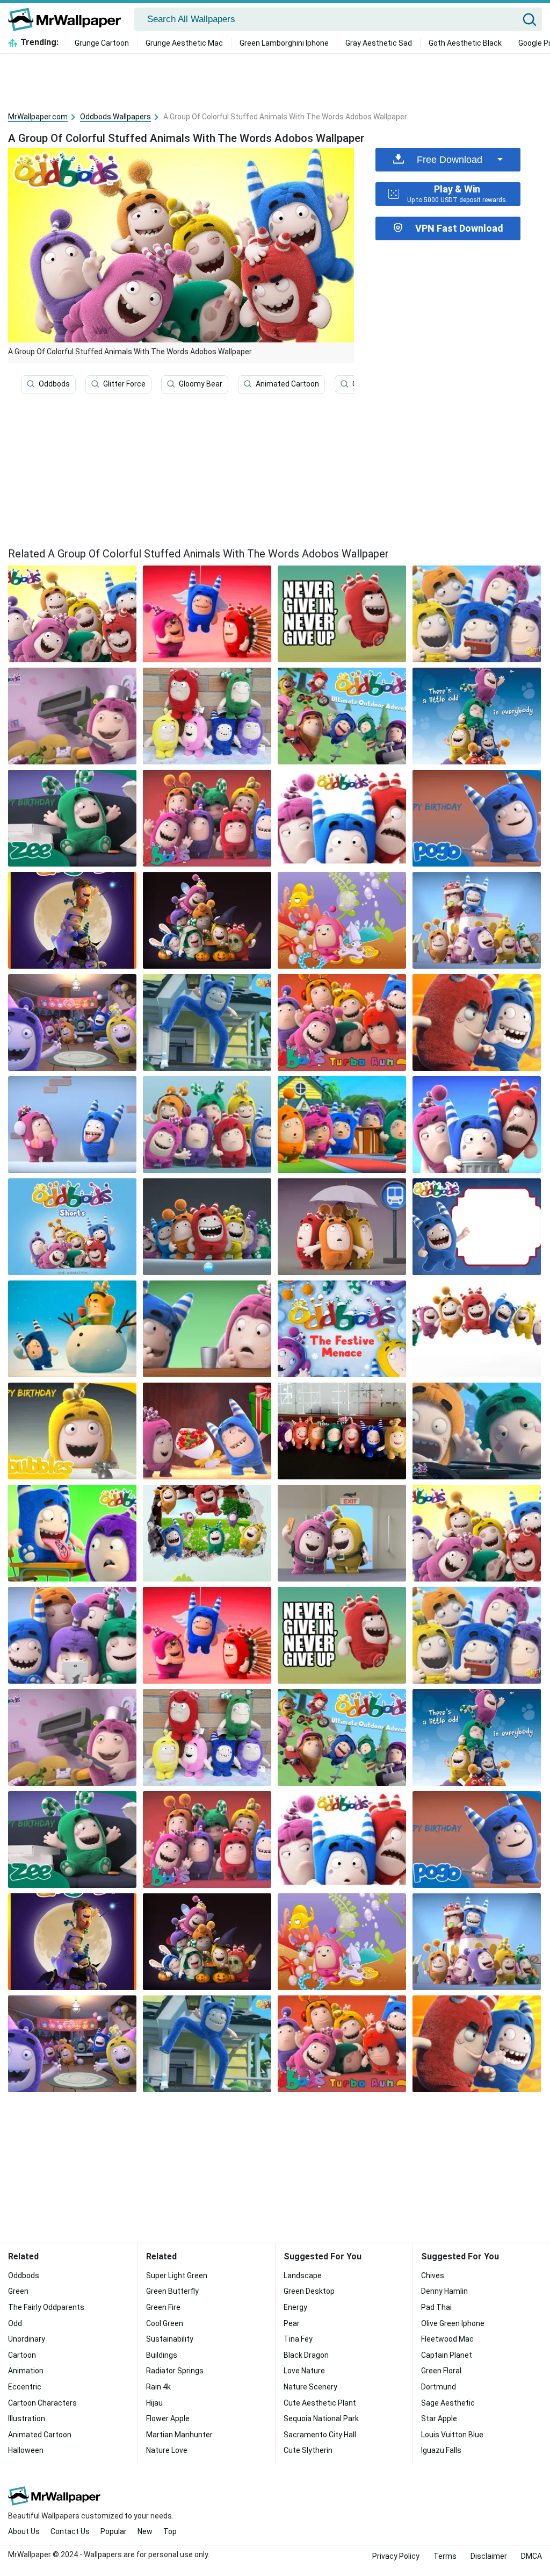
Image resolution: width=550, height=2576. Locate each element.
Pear (292, 2323)
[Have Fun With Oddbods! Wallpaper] (342, 1329)
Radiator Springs (175, 2371)
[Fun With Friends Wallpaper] (207, 1533)
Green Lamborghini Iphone (284, 43)
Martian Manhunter (179, 2435)
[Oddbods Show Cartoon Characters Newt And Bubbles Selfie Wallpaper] (342, 1533)
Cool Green (165, 2323)
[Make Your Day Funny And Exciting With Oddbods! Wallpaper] (72, 1125)
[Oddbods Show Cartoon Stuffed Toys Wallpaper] (342, 1431)
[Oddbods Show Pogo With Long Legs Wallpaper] (207, 1022)
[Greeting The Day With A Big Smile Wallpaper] (342, 818)
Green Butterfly (172, 2291)
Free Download (450, 160)
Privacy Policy (396, 2556)
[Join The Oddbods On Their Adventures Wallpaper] (72, 1227)
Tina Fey (298, 2339)
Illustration (27, 2418)
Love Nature (304, 2371)
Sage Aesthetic (448, 2403)
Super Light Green (177, 2276)
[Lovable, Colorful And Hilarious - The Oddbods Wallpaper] (342, 1227)
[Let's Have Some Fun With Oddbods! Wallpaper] (207, 1125)
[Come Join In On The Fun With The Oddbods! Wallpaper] (477, 1329)
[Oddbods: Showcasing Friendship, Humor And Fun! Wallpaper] (72, 1022)
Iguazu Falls (441, 2450)
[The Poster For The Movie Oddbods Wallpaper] (477, 716)
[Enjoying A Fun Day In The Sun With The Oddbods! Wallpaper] (477, 818)
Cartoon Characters (42, 2403)
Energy (295, 2307)
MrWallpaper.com (38, 117)
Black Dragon (306, 2355)
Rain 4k (158, 2387)
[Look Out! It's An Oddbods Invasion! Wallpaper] (207, 1431)
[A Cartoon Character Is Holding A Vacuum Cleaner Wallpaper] (72, 716)
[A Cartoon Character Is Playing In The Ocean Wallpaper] (342, 920)
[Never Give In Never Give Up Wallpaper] (342, 614)
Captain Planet (447, 2355)
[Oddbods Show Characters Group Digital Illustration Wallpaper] (207, 818)
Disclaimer (489, 2556)
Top (170, 2531)
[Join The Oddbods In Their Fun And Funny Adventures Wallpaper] (342, 1022)
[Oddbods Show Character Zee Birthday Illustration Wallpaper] (72, 818)
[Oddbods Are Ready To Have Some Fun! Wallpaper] (477, 1125)
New (145, 2531)
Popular (114, 2531)
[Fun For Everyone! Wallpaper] (477, 1227)
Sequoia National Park (321, 2418)
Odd (15, 2323)
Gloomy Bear (201, 384)
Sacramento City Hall (320, 2435)
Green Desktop (309, 2291)
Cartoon (22, 2355)
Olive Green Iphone (453, 2323)
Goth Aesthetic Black (465, 43)
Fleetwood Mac (447, 2339)
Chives (433, 2276)
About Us (24, 2531)
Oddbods (54, 384)
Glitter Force (124, 384)
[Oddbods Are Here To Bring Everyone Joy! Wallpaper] (207, 1329)
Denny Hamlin (444, 2291)
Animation (26, 2371)
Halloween (26, 2450)
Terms (445, 2556)
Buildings (162, 2355)
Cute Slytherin (308, 2450)
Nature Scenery (310, 2387)
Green (18, 2291)
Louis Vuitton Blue (452, 2435)
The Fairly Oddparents (46, 2307)
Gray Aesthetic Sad (379, 43)
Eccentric (25, 2387)
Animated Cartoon (287, 384)
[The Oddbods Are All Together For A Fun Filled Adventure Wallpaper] (477, 614)
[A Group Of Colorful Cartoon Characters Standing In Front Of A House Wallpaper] (342, 1125)
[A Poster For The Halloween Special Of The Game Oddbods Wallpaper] (72, 920)
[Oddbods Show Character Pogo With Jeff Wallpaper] (72, 1533)
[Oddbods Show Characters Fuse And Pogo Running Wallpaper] (477, 1022)
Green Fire (163, 2307)
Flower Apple (168, 2418)
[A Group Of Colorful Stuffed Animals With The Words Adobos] (72, 614)
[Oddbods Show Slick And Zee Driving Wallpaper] (477, 1431)
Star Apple (439, 2418)
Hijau (154, 2403)
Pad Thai (436, 2307)
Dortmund (439, 2387)
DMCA (531, 2556)
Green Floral (441, 2371)
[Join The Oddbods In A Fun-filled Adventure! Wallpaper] (477, 920)
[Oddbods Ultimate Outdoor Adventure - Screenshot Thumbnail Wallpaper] (342, 716)
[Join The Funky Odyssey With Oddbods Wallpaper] (207, 716)
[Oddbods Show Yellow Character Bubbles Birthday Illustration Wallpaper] (72, 1431)
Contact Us (70, 2531)
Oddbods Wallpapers (115, 117)
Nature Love (167, 2450)
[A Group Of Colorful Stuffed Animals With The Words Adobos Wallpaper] (477, 1533)
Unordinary (27, 2339)
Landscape (303, 2276)
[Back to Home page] (68, 19)
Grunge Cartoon (102, 43)
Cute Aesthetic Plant (320, 2403)
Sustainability (170, 2339)
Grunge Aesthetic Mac (184, 43)
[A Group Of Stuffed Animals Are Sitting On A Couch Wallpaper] (72, 1635)
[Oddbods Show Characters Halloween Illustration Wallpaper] (207, 920)
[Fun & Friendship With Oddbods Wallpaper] (72, 1329)
